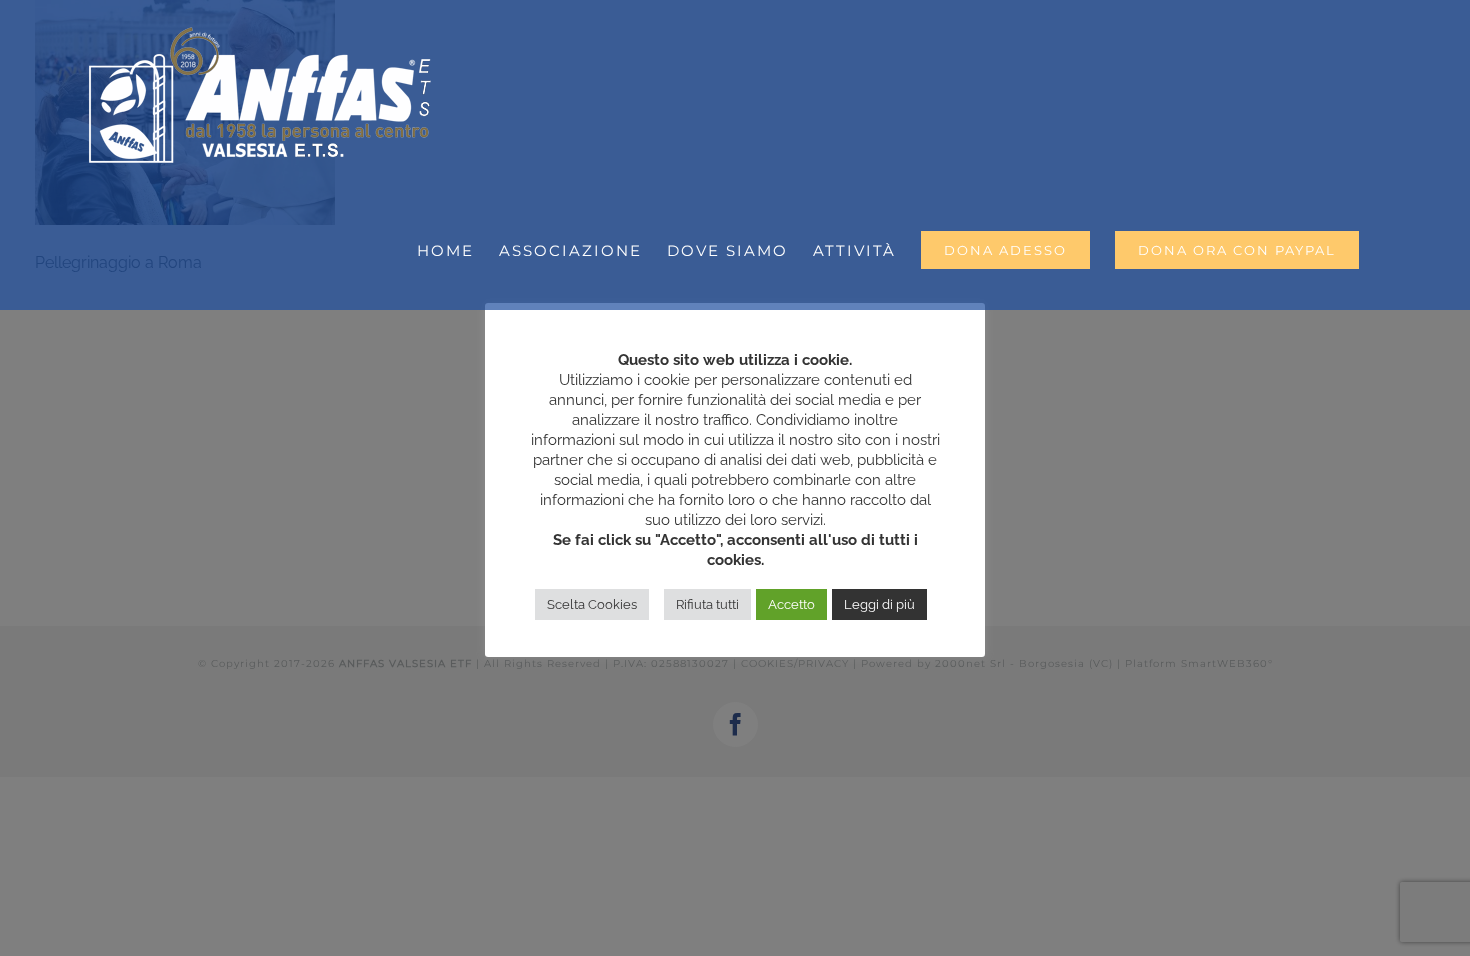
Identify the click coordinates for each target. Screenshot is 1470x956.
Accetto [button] (791, 604)
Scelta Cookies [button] (592, 604)
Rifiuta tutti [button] (707, 604)
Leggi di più (879, 604)
